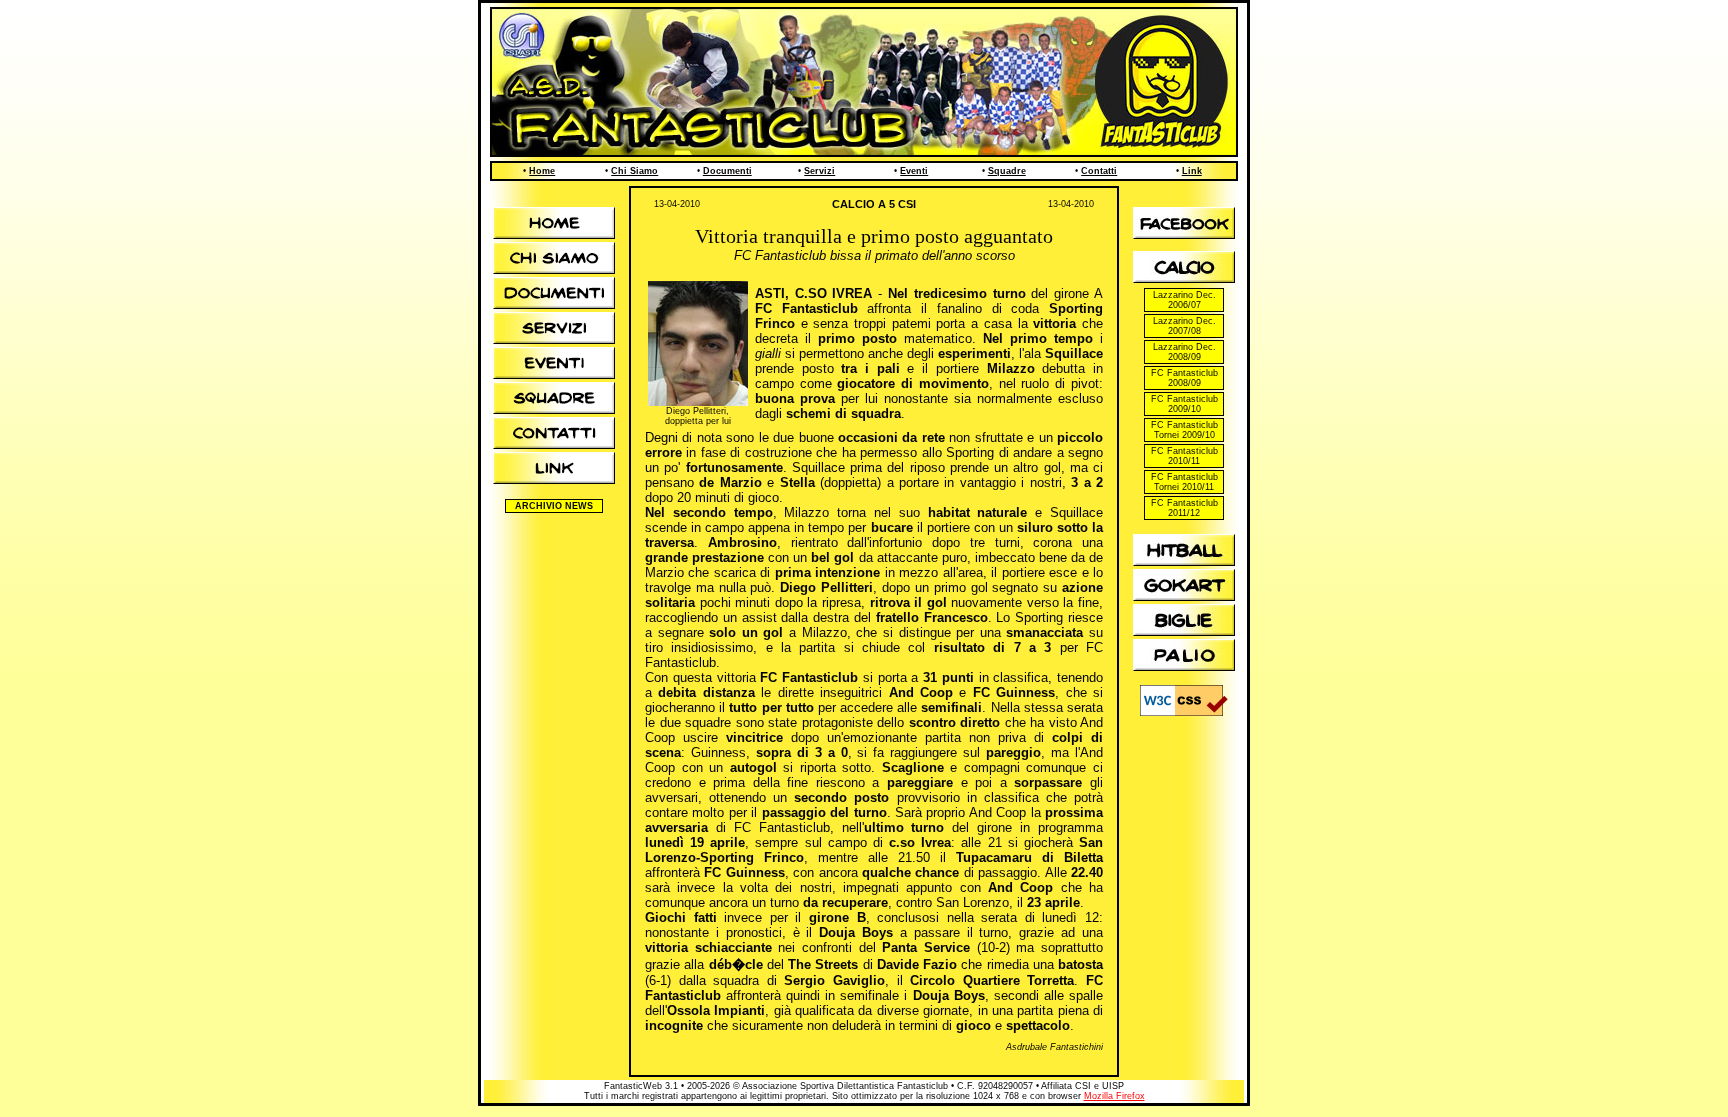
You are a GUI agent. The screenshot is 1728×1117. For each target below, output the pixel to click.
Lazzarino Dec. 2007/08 (1184, 326)
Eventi (914, 171)
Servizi (819, 171)
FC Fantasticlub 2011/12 (1184, 508)
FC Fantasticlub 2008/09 (1184, 378)
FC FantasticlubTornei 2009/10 (1184, 430)
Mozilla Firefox (1114, 1096)
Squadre (1007, 171)
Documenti (727, 171)
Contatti (1099, 171)
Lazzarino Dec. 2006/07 (1184, 300)
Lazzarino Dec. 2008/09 (1184, 352)
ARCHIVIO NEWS (554, 506)
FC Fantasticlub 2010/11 (1184, 456)
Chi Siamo (634, 171)
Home (542, 171)
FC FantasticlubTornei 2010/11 (1184, 482)
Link (1192, 171)
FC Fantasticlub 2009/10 (1184, 404)
